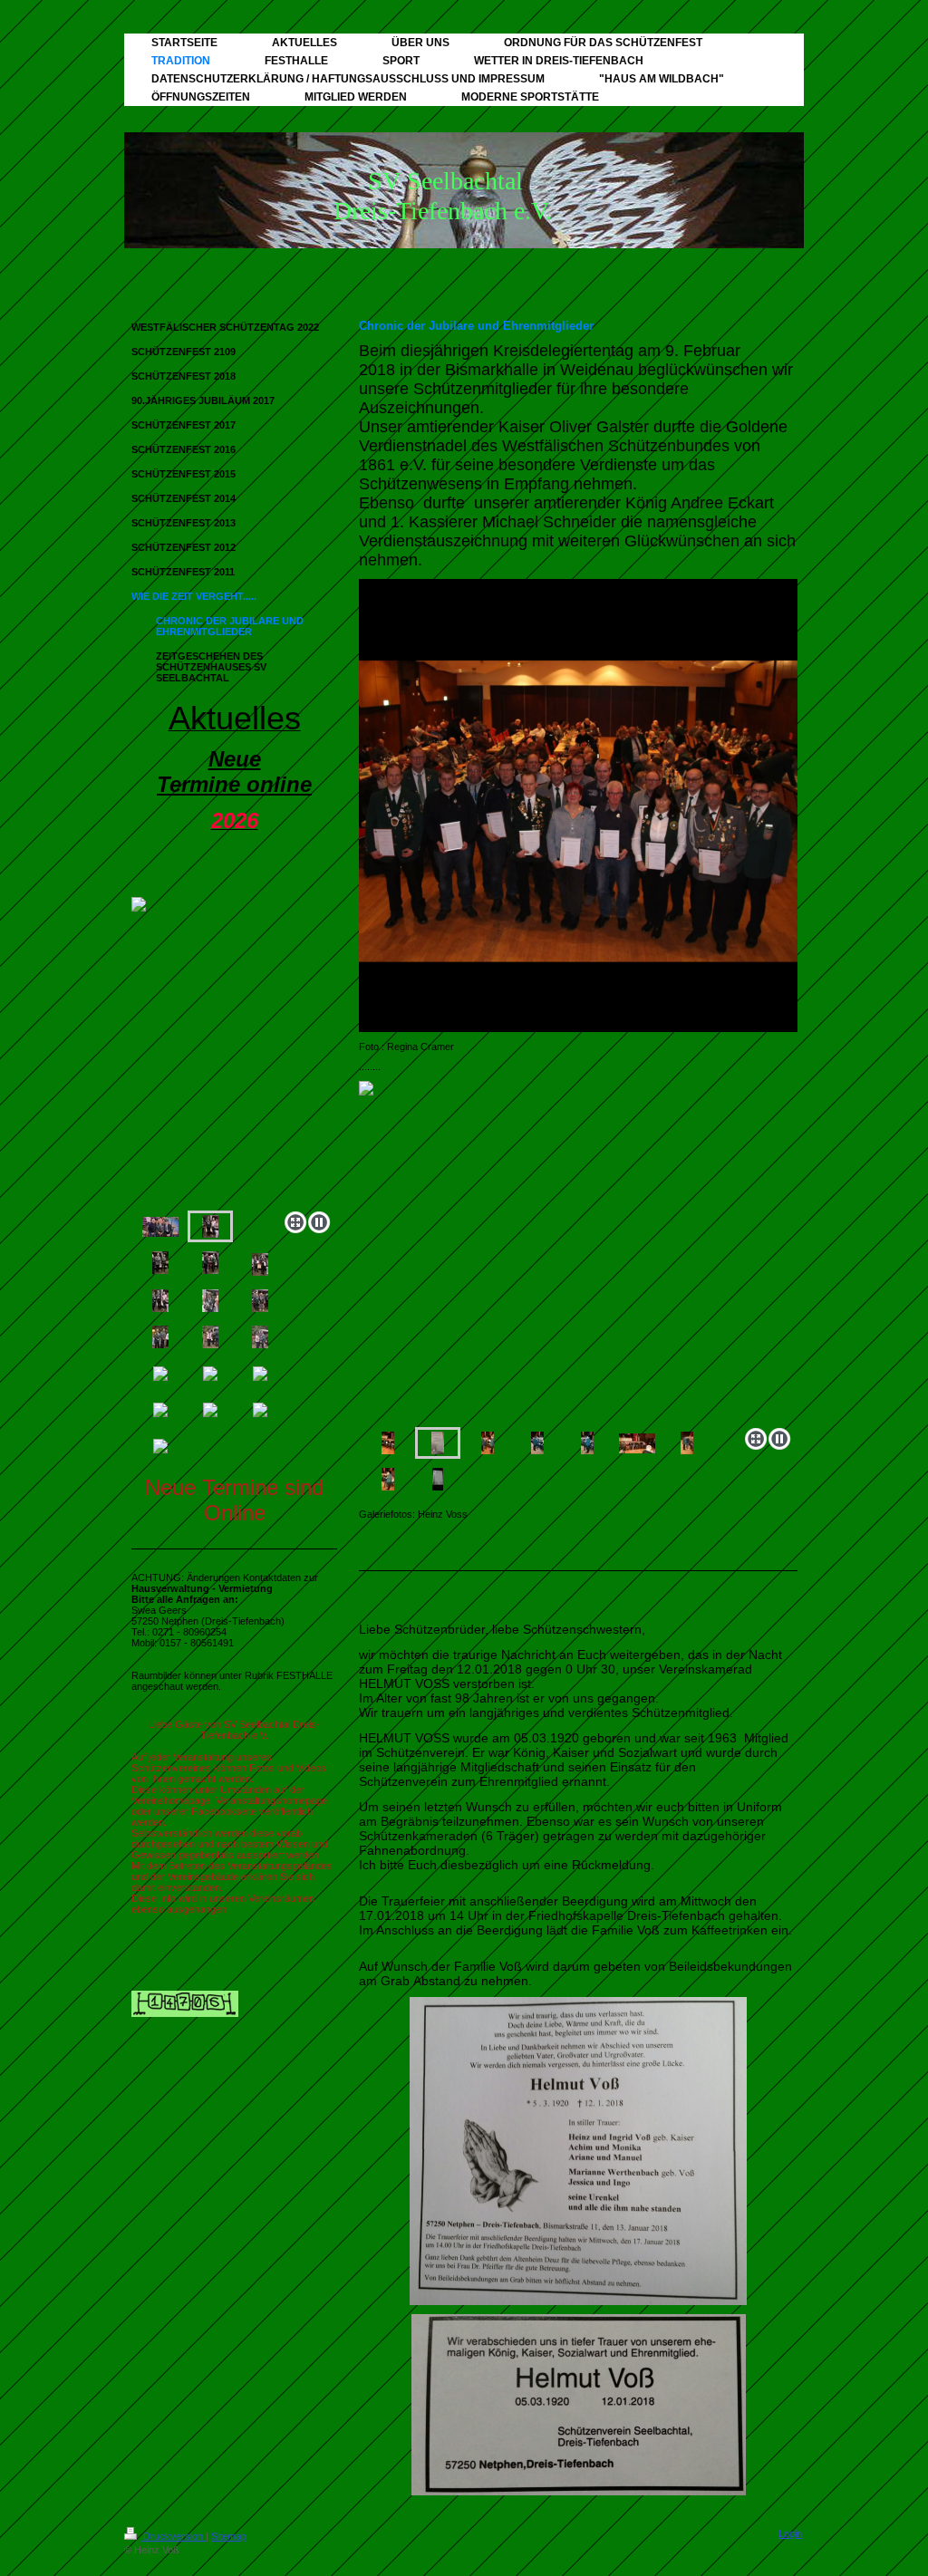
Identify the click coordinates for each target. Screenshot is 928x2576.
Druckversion (173, 2536)
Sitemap (229, 2536)
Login (790, 2533)
